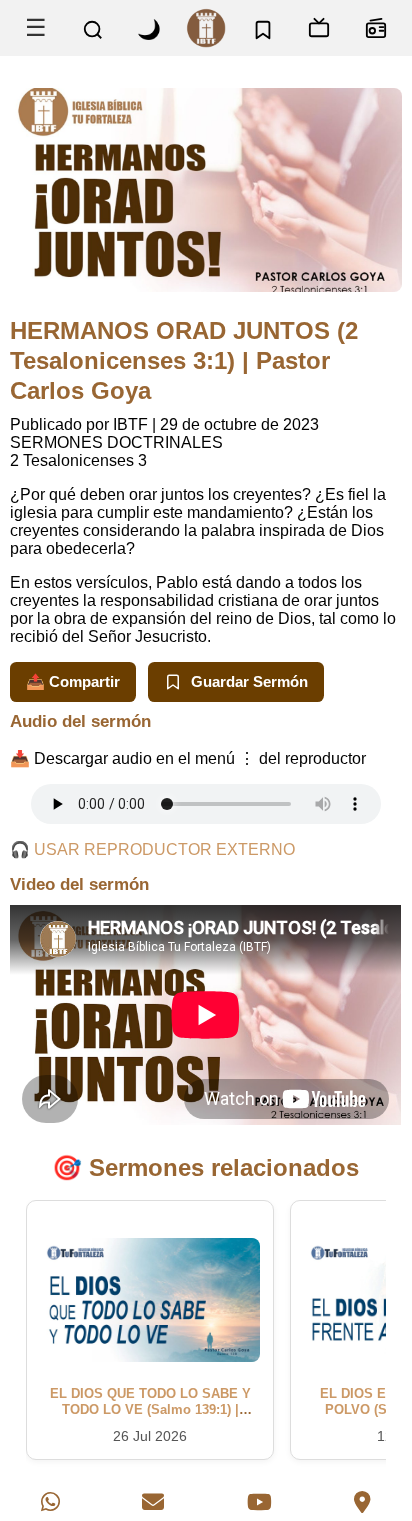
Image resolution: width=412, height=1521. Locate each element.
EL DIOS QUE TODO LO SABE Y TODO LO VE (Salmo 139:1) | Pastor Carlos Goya (150, 1410)
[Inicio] (206, 28)
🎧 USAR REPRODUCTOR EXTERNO (152, 849)
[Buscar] (93, 30)
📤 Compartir (73, 681)
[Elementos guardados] (262, 28)
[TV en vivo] (319, 28)
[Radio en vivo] (376, 28)
